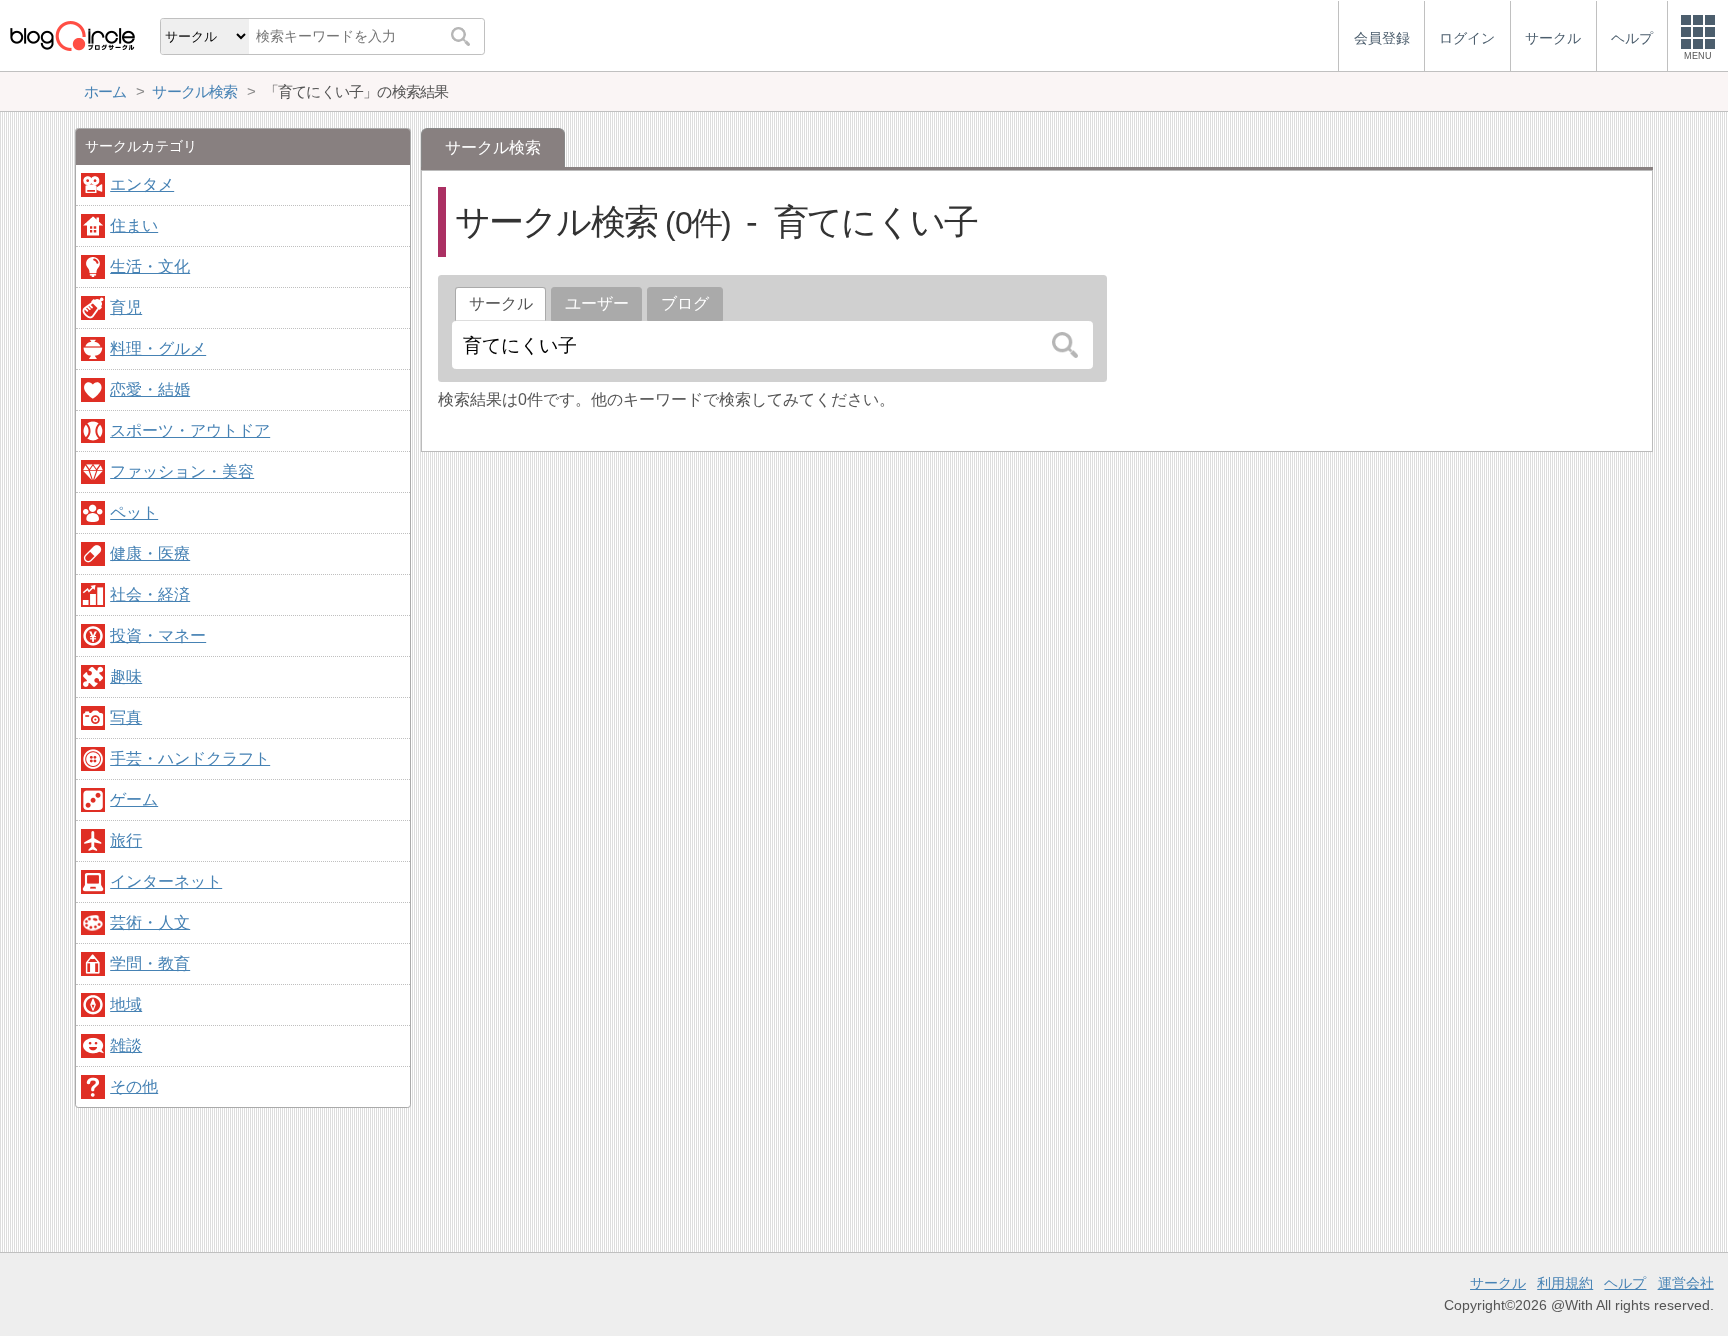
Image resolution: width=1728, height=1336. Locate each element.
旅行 (126, 840)
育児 (126, 307)
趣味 (126, 676)
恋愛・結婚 (150, 389)
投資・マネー (158, 635)
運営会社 (1686, 1283)
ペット (134, 512)
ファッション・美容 (182, 471)
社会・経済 (150, 594)
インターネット (166, 881)
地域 (126, 1004)
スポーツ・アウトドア (190, 430)
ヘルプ (1625, 1283)
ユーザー (597, 303)
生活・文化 (150, 266)
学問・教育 (150, 963)
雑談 (126, 1045)
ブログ (685, 303)
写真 (126, 717)
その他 (134, 1086)
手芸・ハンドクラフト (190, 758)
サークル (1498, 1283)
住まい (134, 225)
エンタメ (142, 184)
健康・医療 (150, 553)
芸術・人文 (150, 922)
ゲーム (134, 799)
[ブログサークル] (72, 35)
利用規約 (1565, 1283)
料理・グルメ (158, 348)
